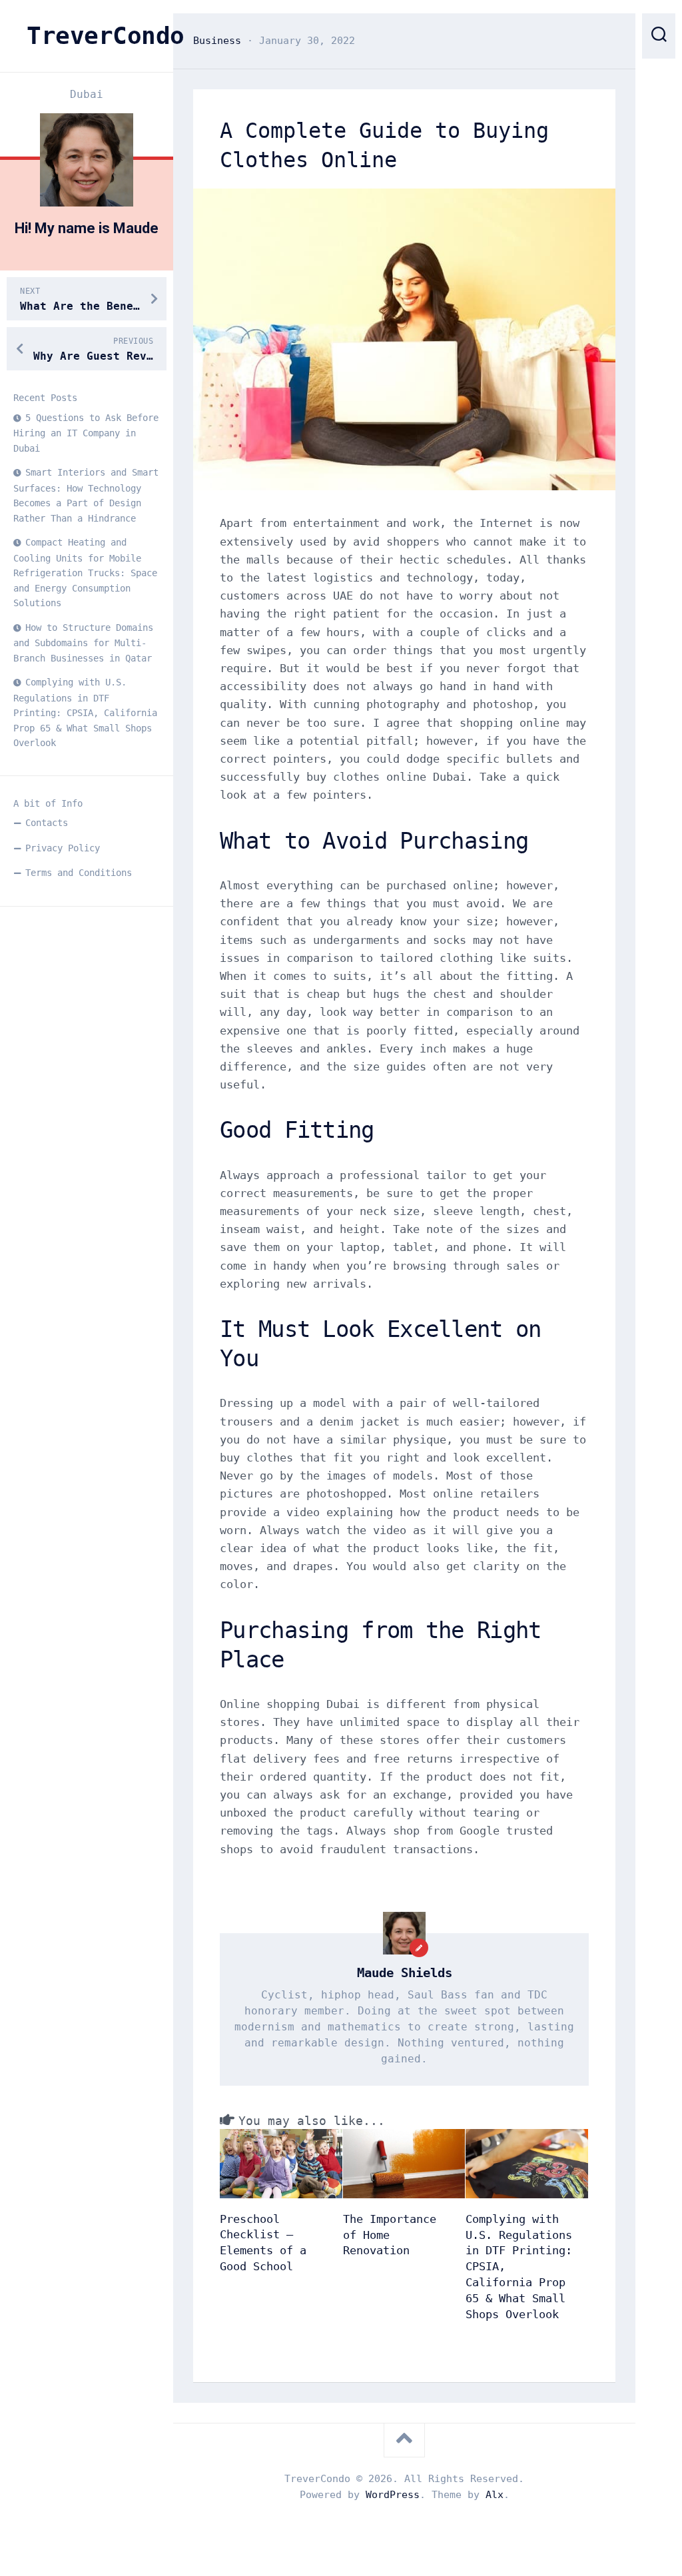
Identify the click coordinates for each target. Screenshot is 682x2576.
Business (217, 41)
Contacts (47, 823)
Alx (495, 2495)
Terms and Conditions (79, 873)
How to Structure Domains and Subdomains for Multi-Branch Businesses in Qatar (83, 643)
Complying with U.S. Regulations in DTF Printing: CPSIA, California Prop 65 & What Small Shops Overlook (85, 712)
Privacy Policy (63, 848)
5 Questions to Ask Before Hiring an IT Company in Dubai (86, 433)
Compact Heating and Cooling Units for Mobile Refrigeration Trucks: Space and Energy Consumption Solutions (85, 573)
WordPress (393, 2495)
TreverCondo (87, 36)
